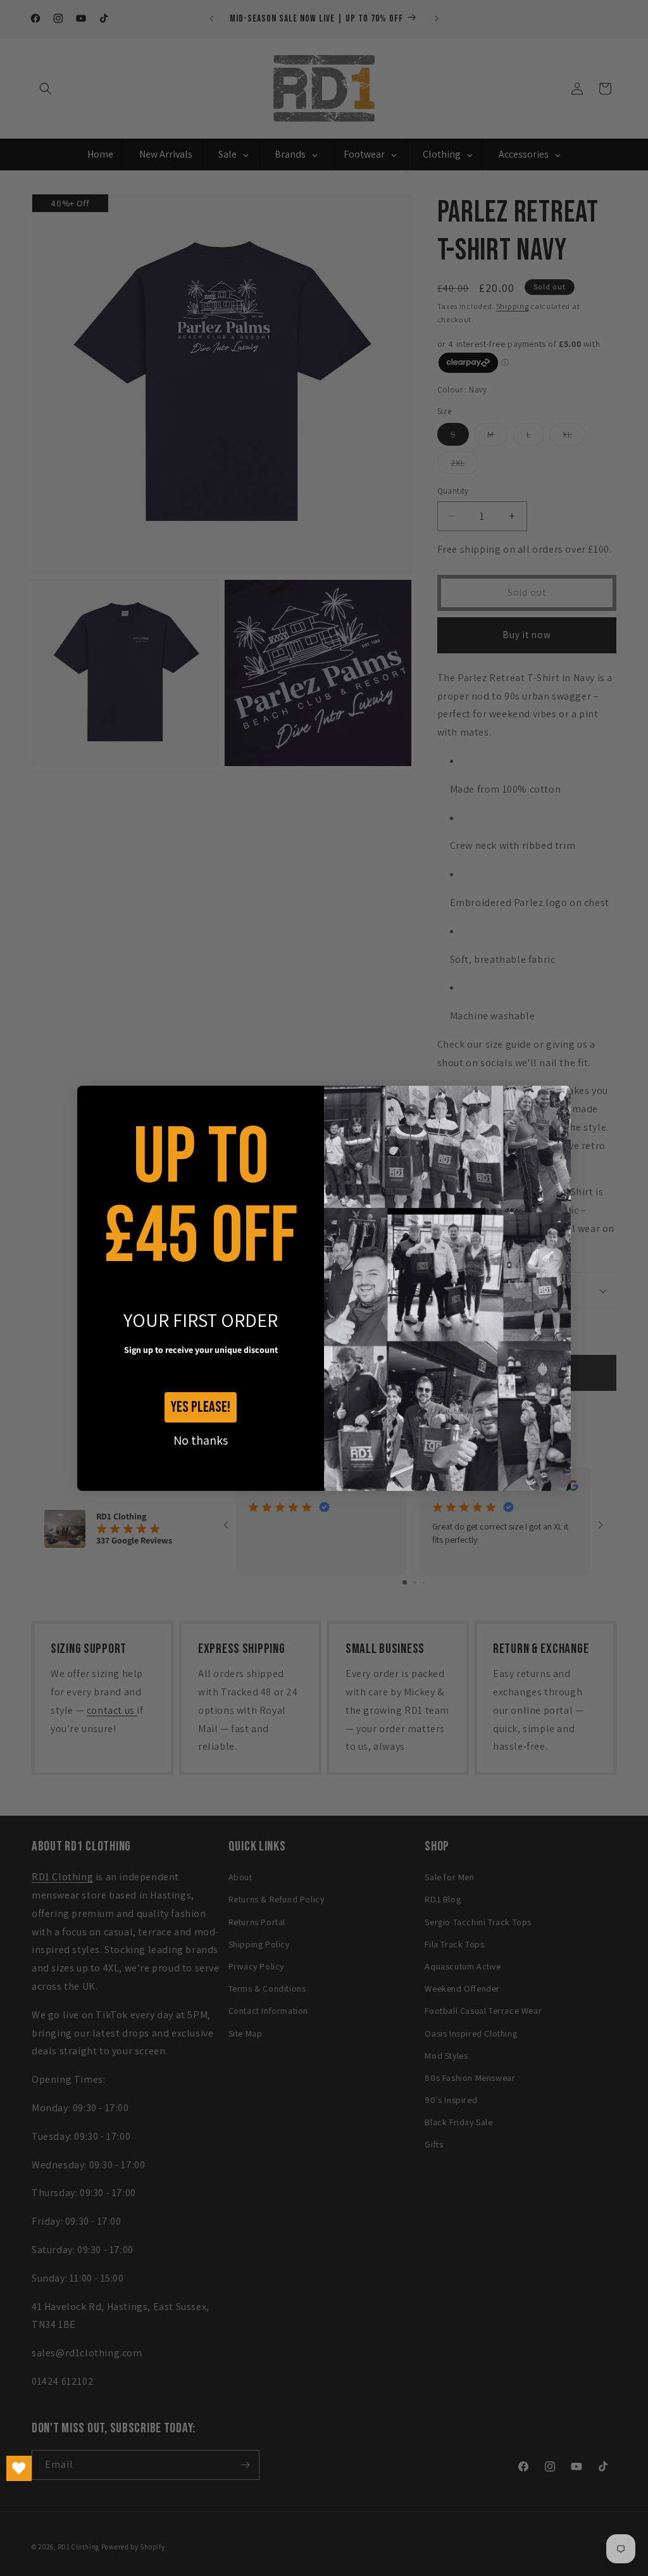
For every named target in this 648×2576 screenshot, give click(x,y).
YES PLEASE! (201, 1407)
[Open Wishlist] (19, 2468)
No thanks (201, 1440)
